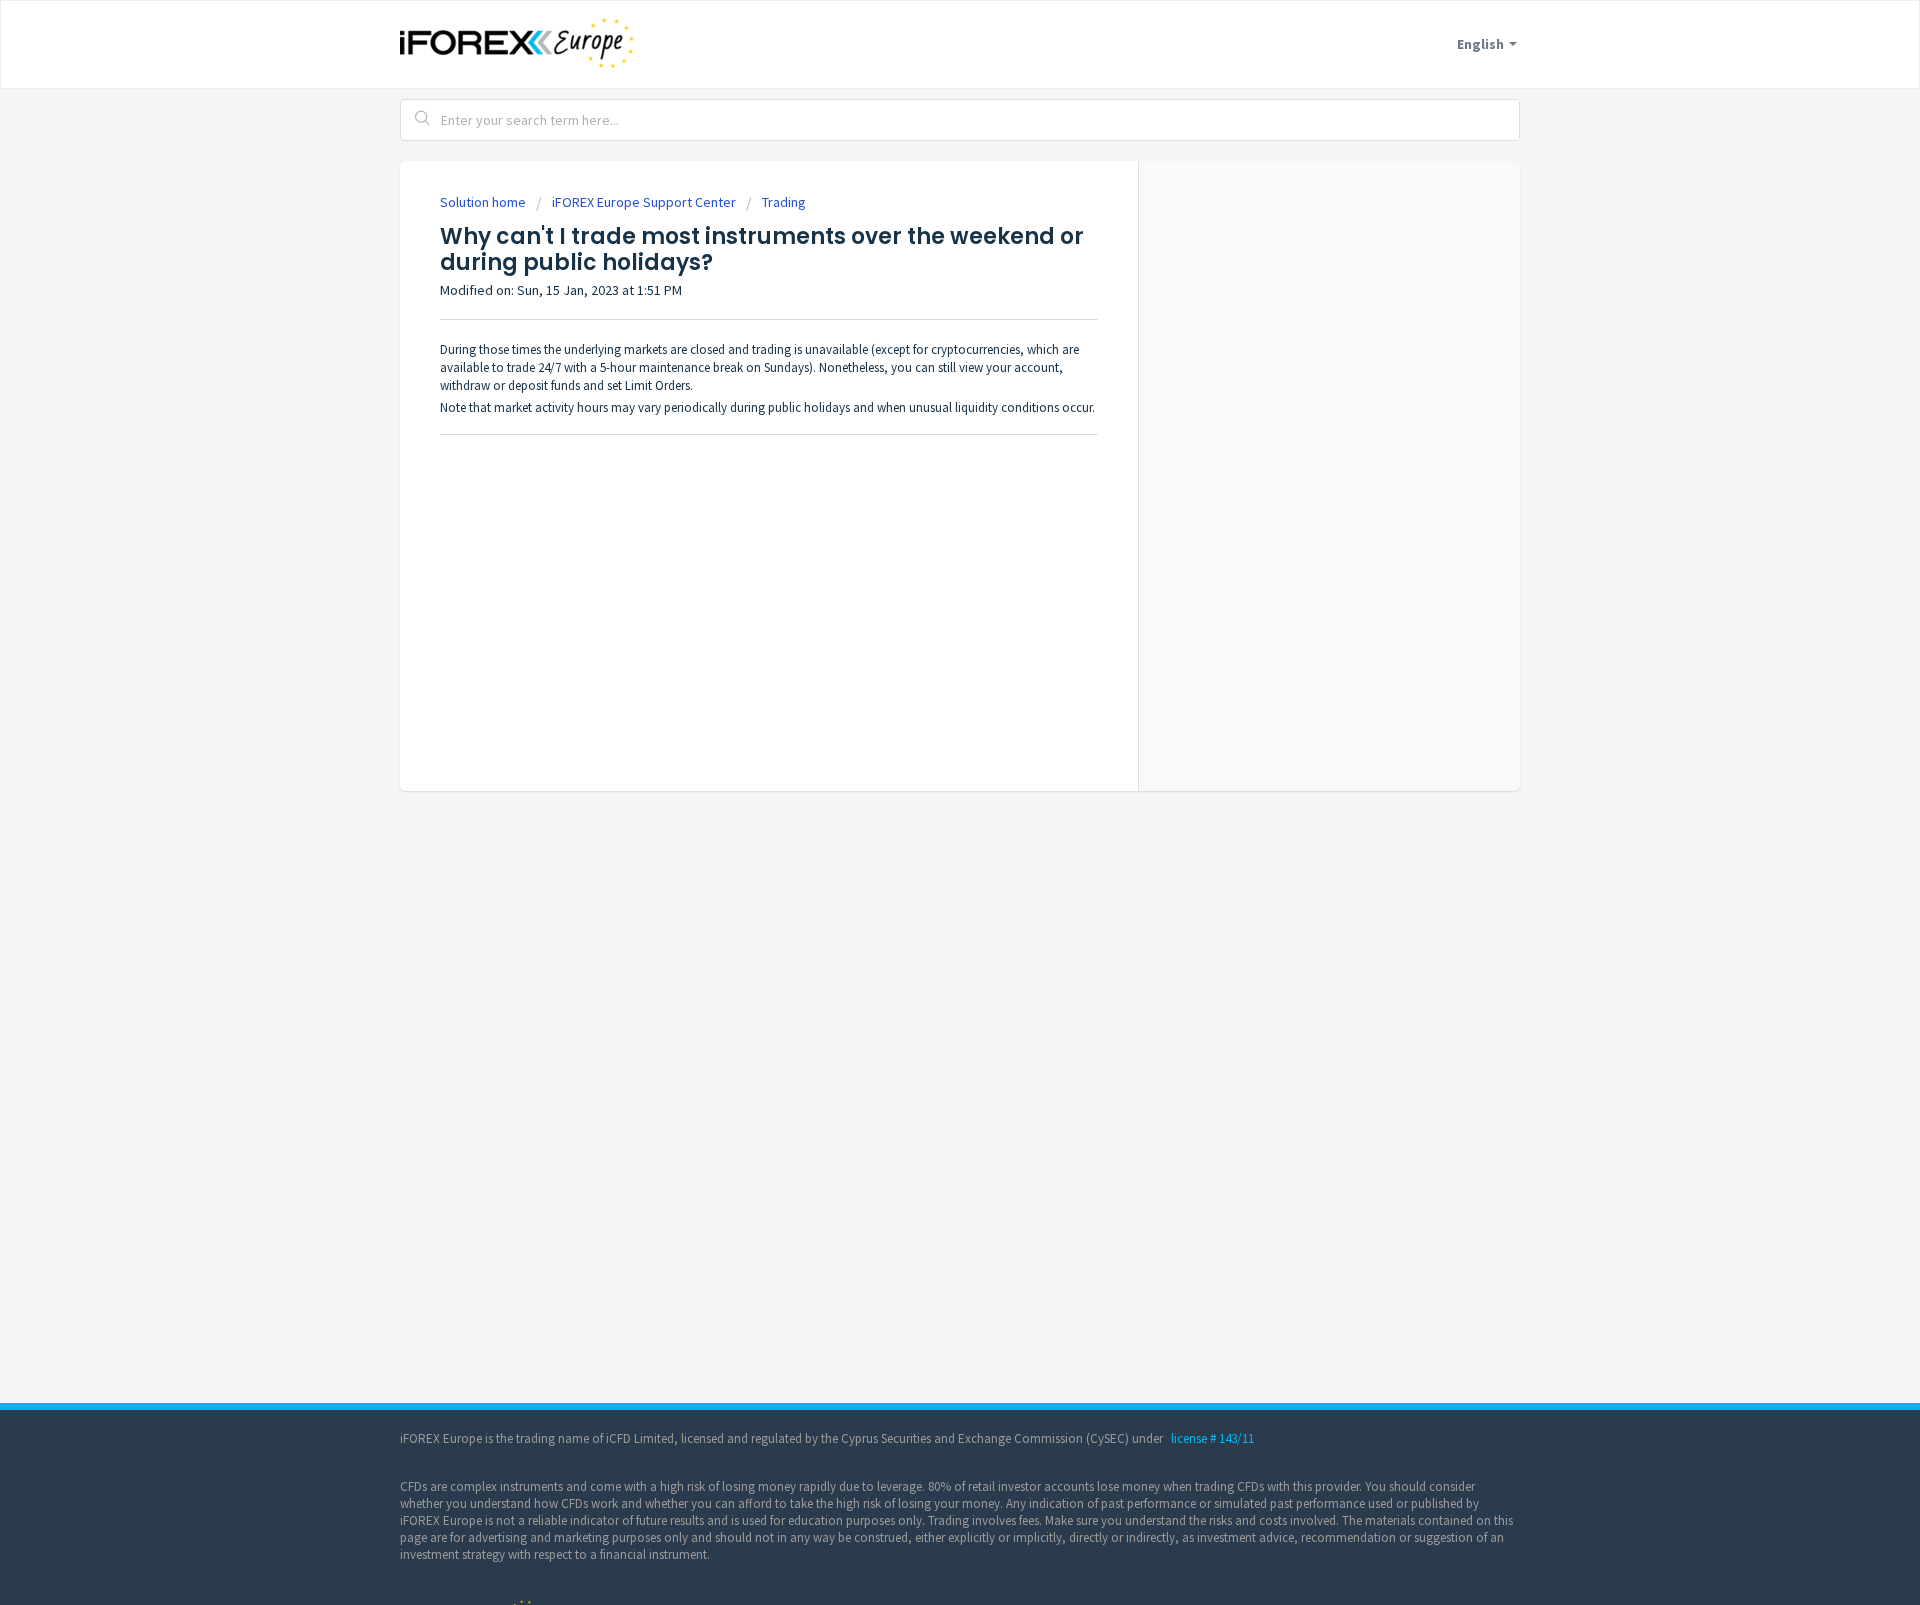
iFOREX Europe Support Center (644, 202)
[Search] (423, 120)
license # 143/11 (1212, 1438)
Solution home (484, 202)
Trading (784, 202)
